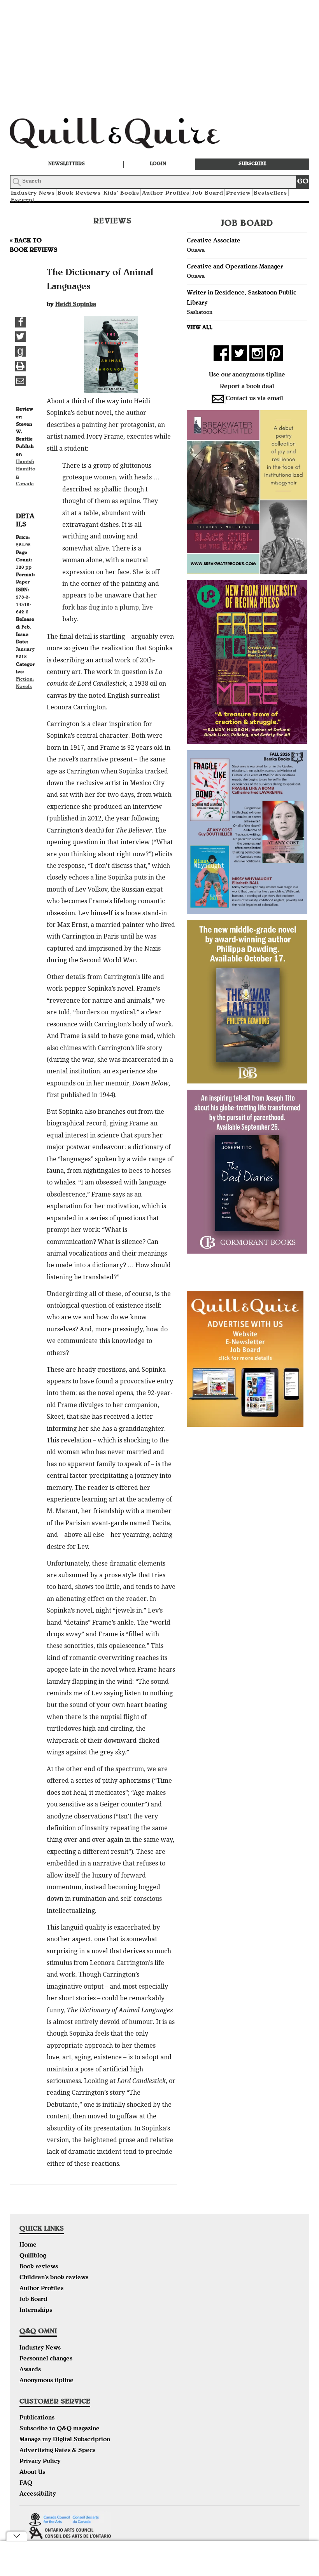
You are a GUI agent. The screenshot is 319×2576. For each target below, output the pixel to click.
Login (158, 164)
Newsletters (67, 164)
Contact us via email (254, 399)
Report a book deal (247, 387)
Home (28, 2245)
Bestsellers (270, 193)
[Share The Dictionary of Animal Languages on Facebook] (20, 322)
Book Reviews (79, 193)
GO (303, 182)
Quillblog (33, 2256)
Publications (37, 2418)
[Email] (20, 381)
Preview (238, 193)
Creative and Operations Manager (235, 267)
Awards (30, 2370)
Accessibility (38, 2494)
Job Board (208, 193)
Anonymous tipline (46, 2381)
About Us (32, 2473)
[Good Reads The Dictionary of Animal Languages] (20, 351)
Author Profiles (166, 193)
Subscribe (252, 164)
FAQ (26, 2484)
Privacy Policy (40, 2462)
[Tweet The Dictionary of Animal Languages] (20, 337)
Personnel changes (46, 2359)
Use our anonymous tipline (247, 375)
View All (200, 328)
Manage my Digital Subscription (65, 2440)
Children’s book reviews (54, 2278)
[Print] (20, 366)
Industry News (40, 2348)
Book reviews (39, 2267)
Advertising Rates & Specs (57, 2451)
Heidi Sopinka (76, 305)
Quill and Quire (126, 136)
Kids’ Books (121, 193)
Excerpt (23, 200)
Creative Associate (214, 241)
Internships (36, 2311)
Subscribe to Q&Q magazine (60, 2429)
